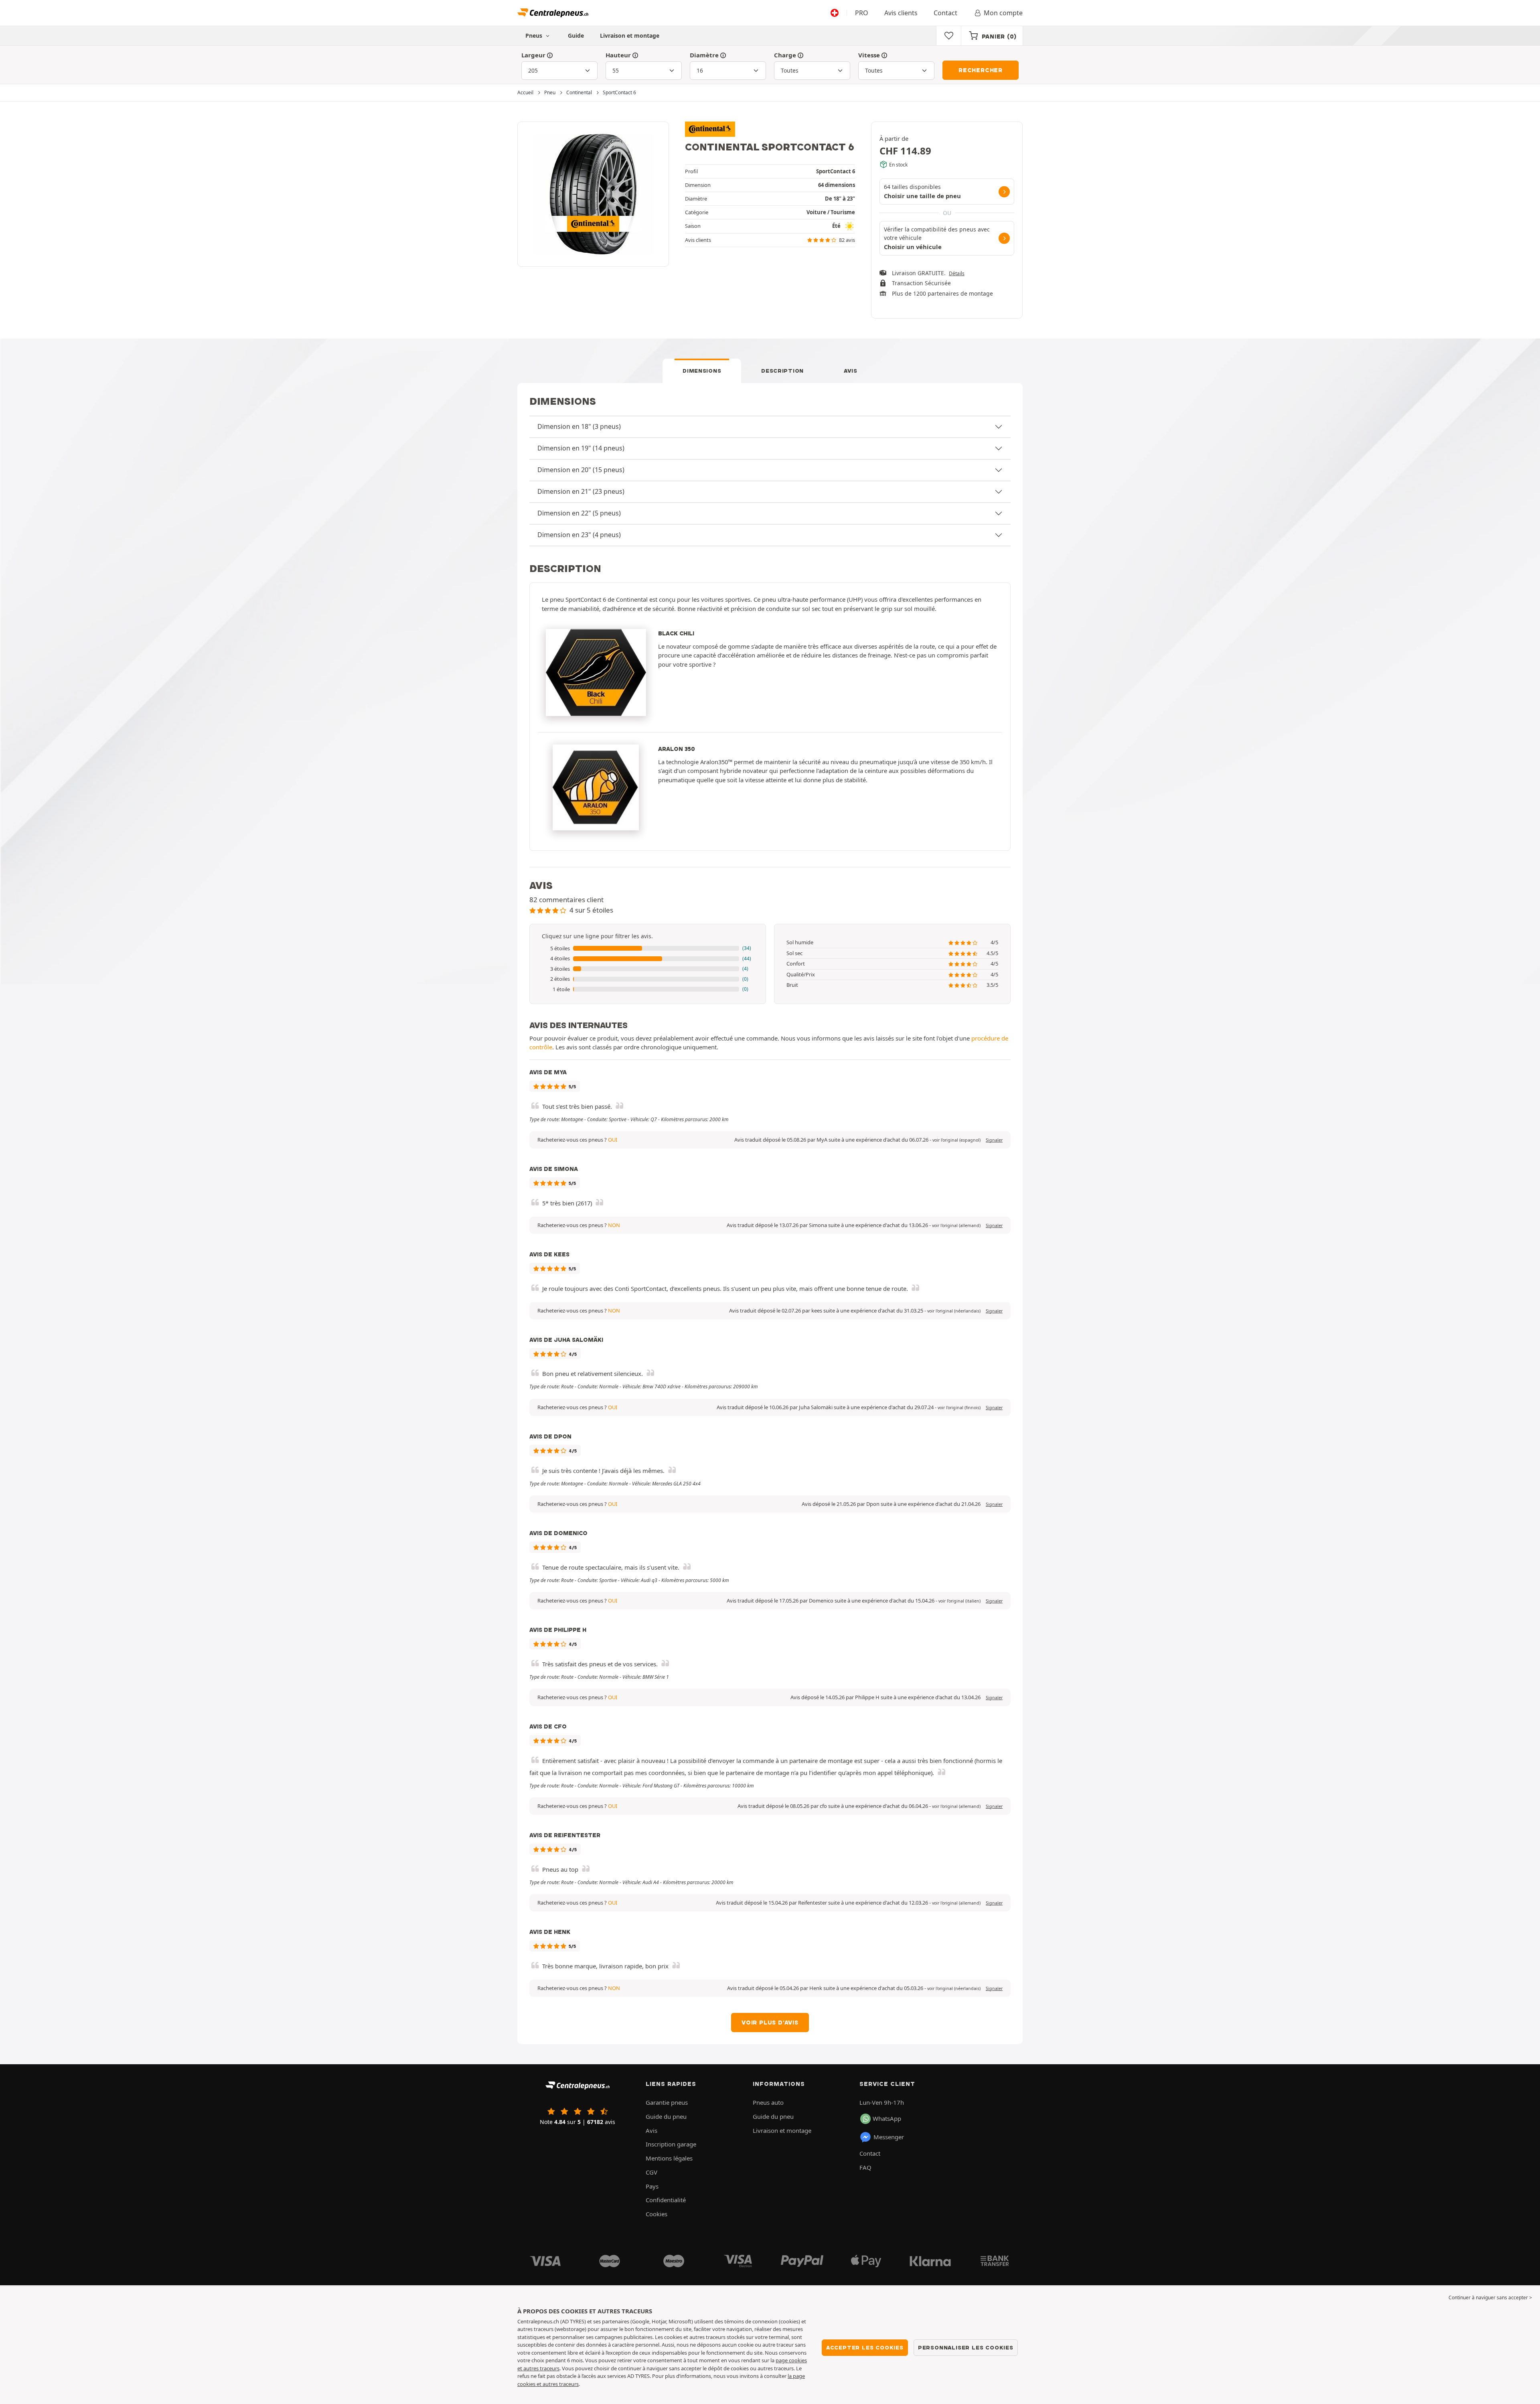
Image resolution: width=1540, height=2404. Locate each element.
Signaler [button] (994, 1140)
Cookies (657, 2214)
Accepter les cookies (865, 2347)
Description (782, 371)
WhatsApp (887, 2118)
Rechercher (981, 70)
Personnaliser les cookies (966, 2347)
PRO (862, 13)
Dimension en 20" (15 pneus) (581, 470)
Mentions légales (669, 2158)
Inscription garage (671, 2144)
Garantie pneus (667, 2102)
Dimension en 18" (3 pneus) (579, 426)
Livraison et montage (630, 36)
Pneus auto (768, 2102)
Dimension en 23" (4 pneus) (579, 535)
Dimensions (702, 371)
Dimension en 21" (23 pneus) (581, 491)
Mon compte (1003, 13)
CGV (651, 2172)
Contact (945, 13)
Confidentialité (666, 2200)
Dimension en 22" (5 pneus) (579, 513)
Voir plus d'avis (770, 2023)
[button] (648, 949)
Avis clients (901, 13)
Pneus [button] (535, 36)
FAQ (865, 2167)
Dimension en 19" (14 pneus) (581, 448)
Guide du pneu (666, 2116)
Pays (652, 2186)
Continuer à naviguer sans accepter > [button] (1490, 2297)
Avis (851, 371)
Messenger (889, 2137)
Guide (576, 36)
